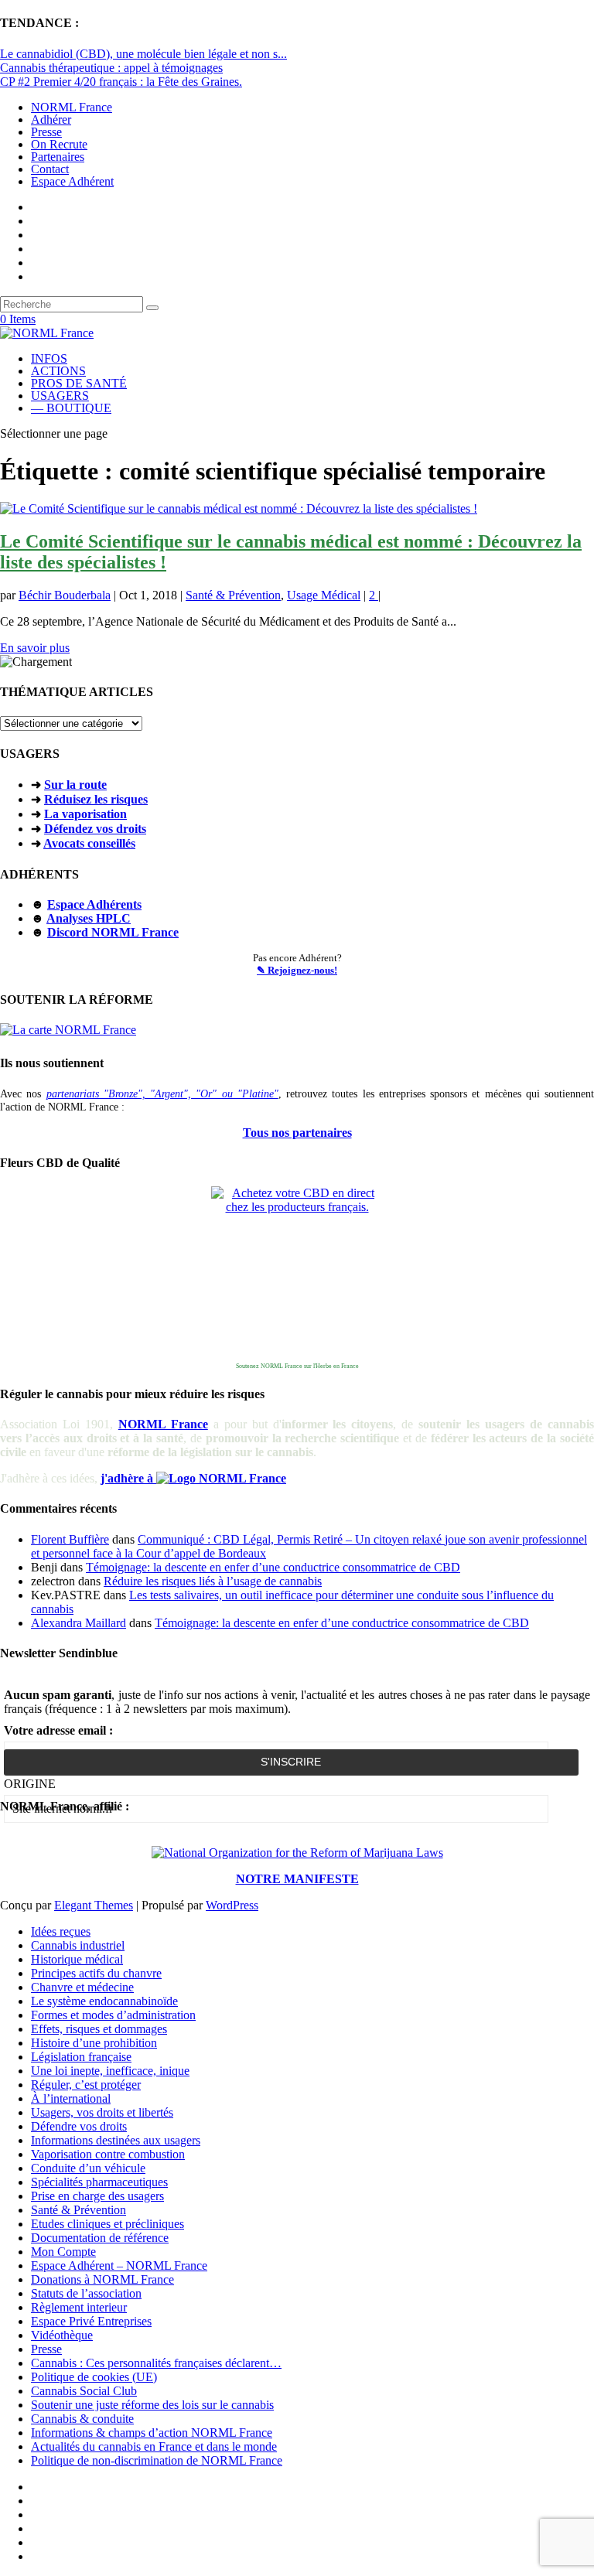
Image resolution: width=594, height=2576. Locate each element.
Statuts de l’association (86, 2293)
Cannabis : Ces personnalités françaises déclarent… (156, 2363)
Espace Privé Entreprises (91, 2321)
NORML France (72, 107)
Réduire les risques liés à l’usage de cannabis (213, 1581)
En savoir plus (35, 648)
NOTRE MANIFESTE (297, 1879)
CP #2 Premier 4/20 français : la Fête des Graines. (121, 82)
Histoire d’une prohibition (94, 2043)
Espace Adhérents (94, 904)
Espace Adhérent (72, 181)
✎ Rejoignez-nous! (297, 970)
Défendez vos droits (95, 829)
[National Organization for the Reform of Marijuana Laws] (297, 1853)
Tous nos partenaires (297, 1133)
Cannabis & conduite (82, 2419)
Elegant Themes (94, 1905)
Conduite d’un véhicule (88, 2168)
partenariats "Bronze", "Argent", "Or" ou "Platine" (162, 1094)
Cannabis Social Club (84, 2391)
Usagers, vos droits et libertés (102, 2112)
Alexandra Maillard (79, 1623)
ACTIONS (58, 371)
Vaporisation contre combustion (108, 2154)
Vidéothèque (62, 2335)
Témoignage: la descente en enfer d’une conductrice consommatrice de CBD (273, 1567)
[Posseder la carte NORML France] (68, 1030)
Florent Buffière (70, 1539)
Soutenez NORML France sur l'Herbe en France (297, 1366)
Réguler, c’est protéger (86, 2085)
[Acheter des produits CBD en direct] (297, 1272)
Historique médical (77, 1959)
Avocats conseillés (89, 843)
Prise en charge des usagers (97, 2196)
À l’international (71, 2098)
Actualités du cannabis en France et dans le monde (154, 2446)
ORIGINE (30, 1784)
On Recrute (59, 144)
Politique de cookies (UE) (94, 2377)
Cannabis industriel (78, 1945)
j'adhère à (128, 1478)
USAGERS (60, 396)
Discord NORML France (113, 932)
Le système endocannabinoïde (104, 2001)
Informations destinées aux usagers (116, 2140)
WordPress (232, 1905)
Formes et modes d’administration (113, 2015)
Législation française (81, 2057)
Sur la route (75, 785)
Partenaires (58, 157)
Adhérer (51, 119)
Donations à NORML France (102, 2279)
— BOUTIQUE (71, 408)
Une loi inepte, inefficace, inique (110, 2071)
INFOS (49, 358)
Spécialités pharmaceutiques (99, 2182)
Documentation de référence (100, 2238)
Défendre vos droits (79, 2126)
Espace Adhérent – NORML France (119, 2266)
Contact (50, 169)
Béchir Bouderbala (65, 595)
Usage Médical (324, 595)
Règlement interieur (79, 2307)
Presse (46, 132)
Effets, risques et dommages (99, 2029)
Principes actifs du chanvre (96, 1973)
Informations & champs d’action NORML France (152, 2433)
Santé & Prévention (233, 595)
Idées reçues (61, 1931)
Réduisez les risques (96, 799)
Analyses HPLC (89, 918)
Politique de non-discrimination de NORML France (157, 2460)
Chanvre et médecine (82, 1987)
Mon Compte (63, 2252)
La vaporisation (85, 814)
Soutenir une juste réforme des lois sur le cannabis (152, 2405)
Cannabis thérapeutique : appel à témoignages (111, 68)
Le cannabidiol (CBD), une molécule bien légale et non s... (143, 54)
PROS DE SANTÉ (79, 383)
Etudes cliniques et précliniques (108, 2224)
